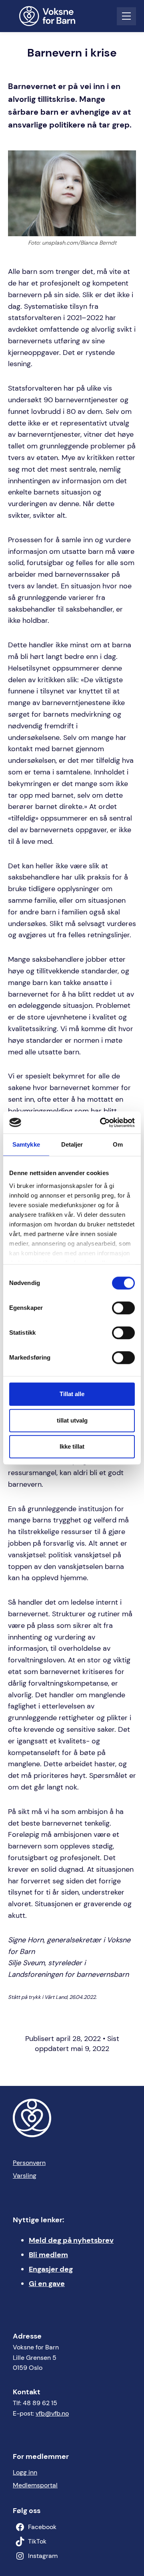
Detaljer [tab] (72, 1144)
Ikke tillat (72, 1446)
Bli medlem (48, 2255)
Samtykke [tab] (26, 1144)
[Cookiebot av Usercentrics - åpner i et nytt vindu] (102, 1123)
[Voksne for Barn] (52, 16)
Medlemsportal (35, 2485)
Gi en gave (47, 2284)
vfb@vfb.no (52, 2413)
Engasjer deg (51, 2269)
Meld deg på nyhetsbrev (71, 2240)
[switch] (123, 1308)
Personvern (29, 2163)
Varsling (25, 2176)
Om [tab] (118, 1144)
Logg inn (25, 2472)
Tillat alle (72, 1394)
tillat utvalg (72, 1420)
